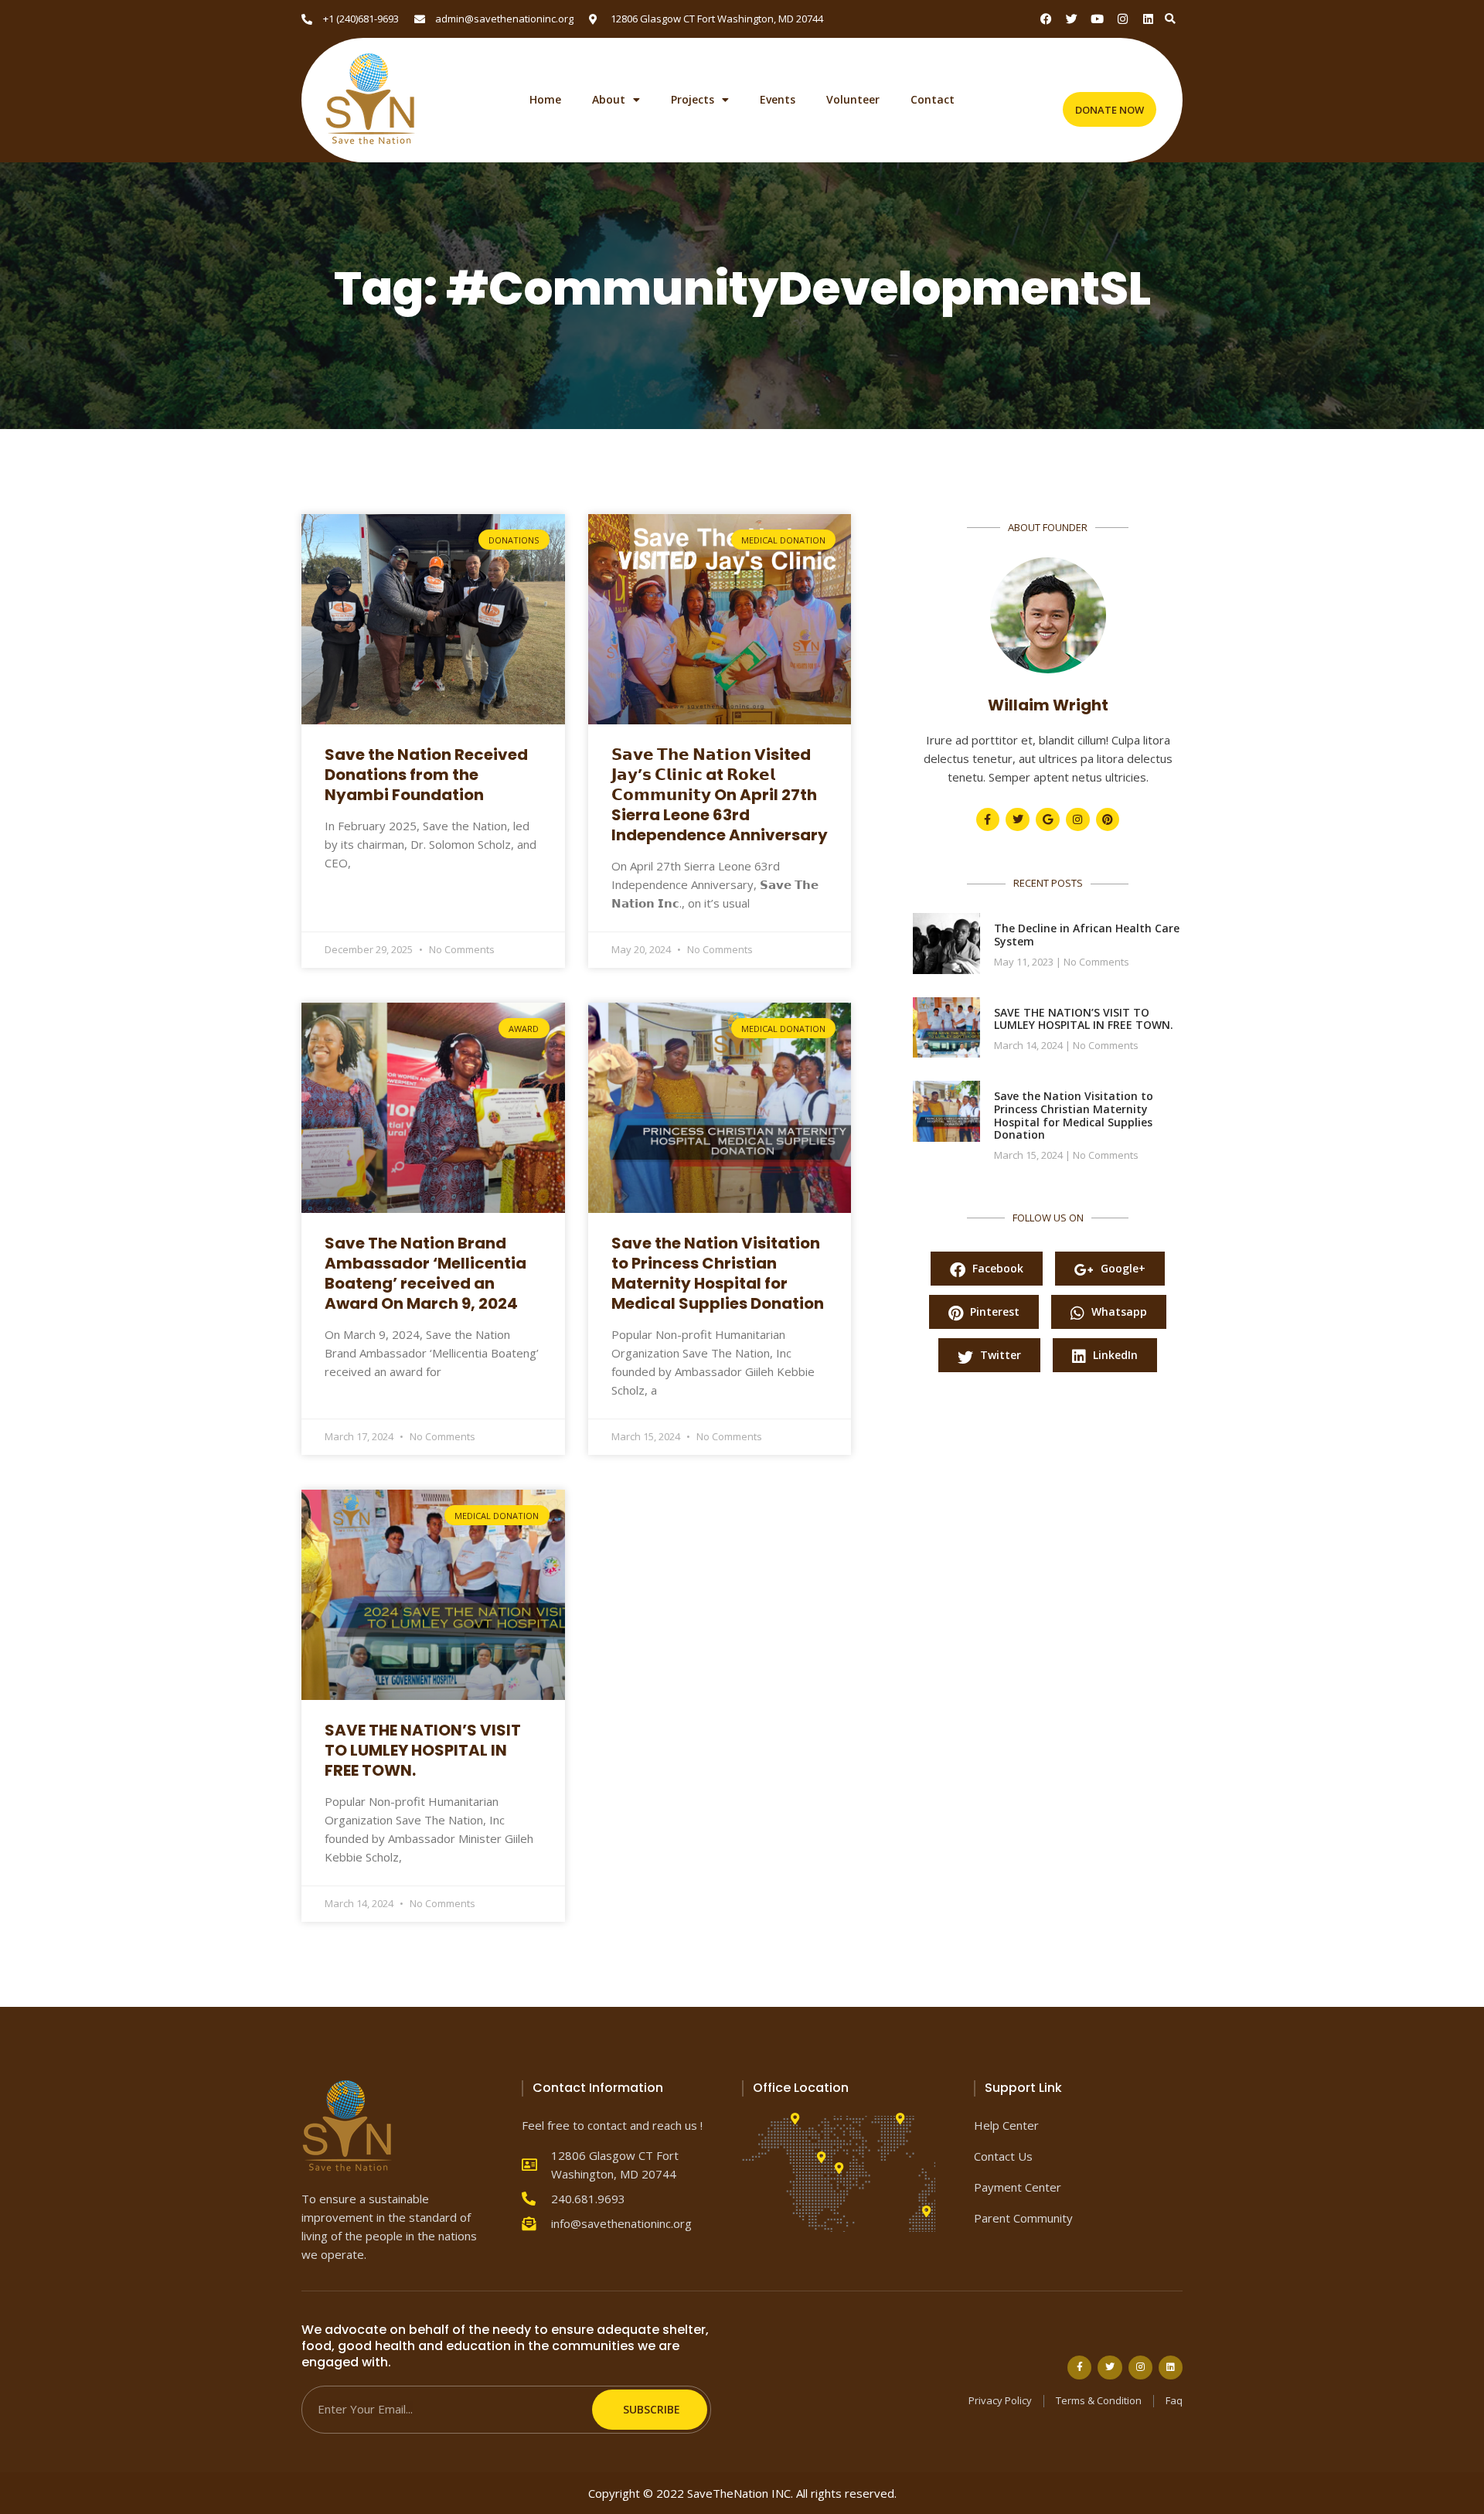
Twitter (999, 1355)
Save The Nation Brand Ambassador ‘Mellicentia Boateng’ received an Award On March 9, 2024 (425, 1273)
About (609, 100)
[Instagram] (1123, 19)
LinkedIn (1114, 1355)
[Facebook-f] (988, 820)
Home (545, 100)
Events (778, 100)
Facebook (996, 1268)
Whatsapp (1118, 1312)
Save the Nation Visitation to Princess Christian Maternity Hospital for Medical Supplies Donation (718, 1273)
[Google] (1048, 820)
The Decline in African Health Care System (1087, 935)
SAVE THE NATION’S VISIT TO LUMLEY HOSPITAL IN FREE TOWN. (423, 1750)
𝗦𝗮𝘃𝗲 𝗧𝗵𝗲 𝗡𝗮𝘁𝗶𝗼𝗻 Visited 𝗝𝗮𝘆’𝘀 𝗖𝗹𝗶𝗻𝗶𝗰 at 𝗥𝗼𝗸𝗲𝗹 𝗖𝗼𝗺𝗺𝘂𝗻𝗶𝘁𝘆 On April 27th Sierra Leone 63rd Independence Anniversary (720, 795)
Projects (693, 100)
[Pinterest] (1108, 820)
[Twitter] (1018, 820)
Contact (933, 100)
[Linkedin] (1148, 19)
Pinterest (993, 1312)
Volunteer (853, 100)
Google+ (1122, 1268)
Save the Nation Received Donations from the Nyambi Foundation (426, 775)
